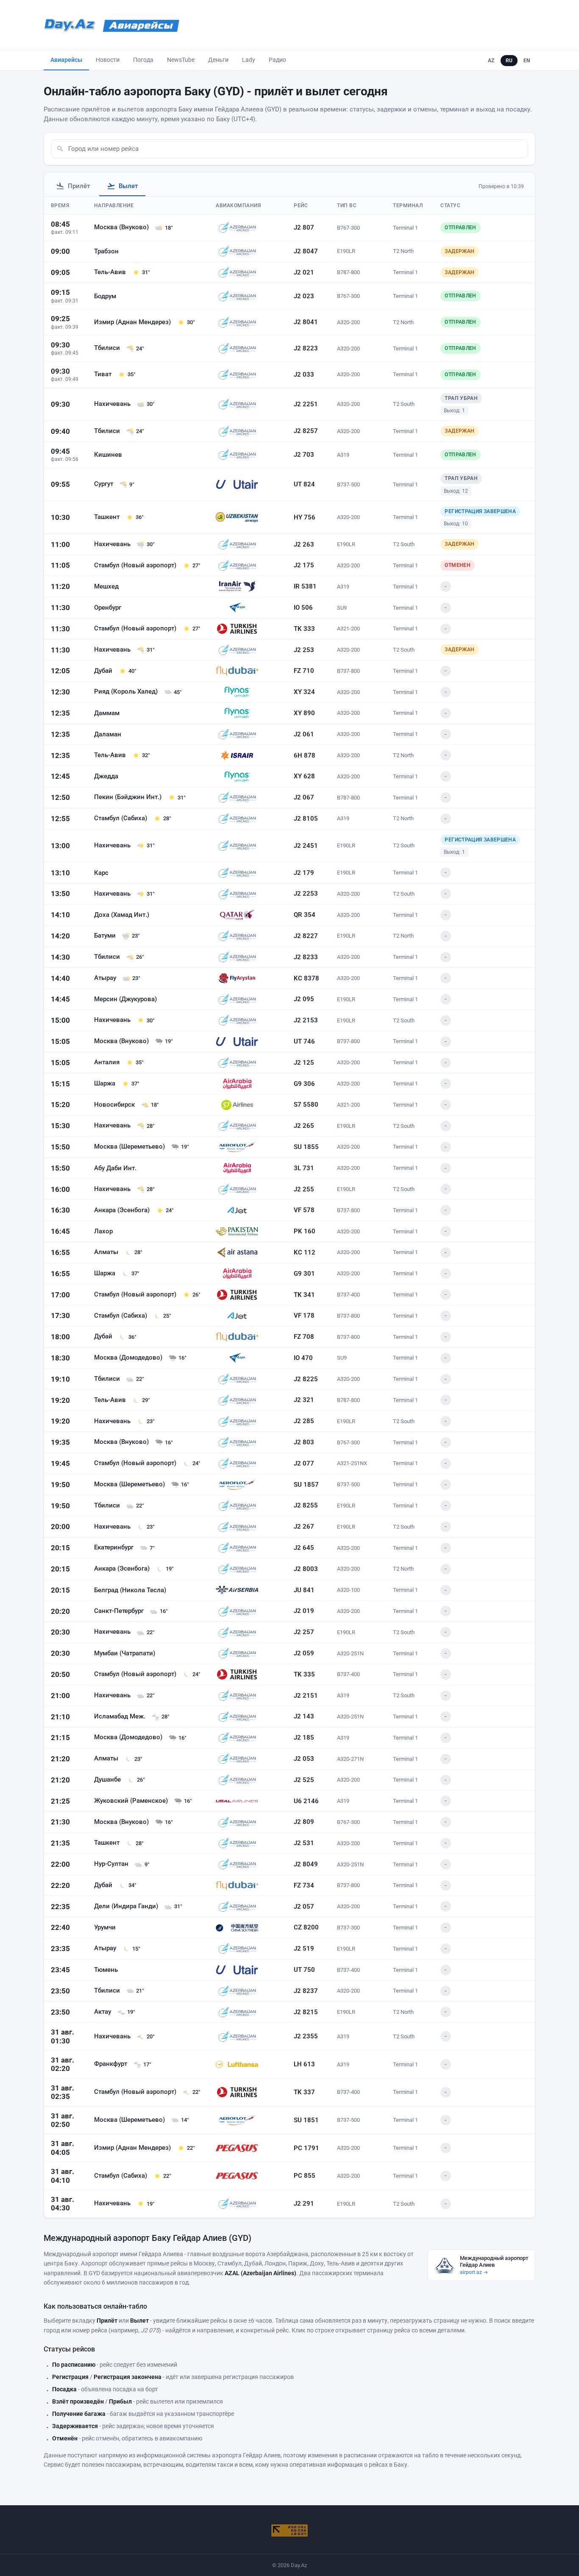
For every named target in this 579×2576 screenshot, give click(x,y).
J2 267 (304, 1527)
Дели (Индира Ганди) (127, 1906)
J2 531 (304, 1843)
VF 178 (304, 1316)
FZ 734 (304, 1885)
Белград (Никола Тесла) (130, 1590)
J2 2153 (306, 1020)
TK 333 (304, 629)
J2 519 (304, 1949)
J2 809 (304, 1822)
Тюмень (106, 1970)
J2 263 (304, 544)
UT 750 (304, 1970)
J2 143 (304, 1716)
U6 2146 (306, 1801)
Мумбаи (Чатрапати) (125, 1653)
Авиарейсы (66, 60)
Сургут (104, 484)
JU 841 (304, 1590)
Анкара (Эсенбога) (123, 1210)
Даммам (107, 713)
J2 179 (304, 873)
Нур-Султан (112, 1864)
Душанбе (108, 1779)
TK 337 (304, 2092)
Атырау (106, 978)
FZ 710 (304, 671)
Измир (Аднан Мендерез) (133, 322)
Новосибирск (115, 1105)
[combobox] (296, 149)
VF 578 (304, 1210)
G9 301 (304, 1274)
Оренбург (108, 608)
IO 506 (303, 608)
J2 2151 (306, 1696)
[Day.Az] (70, 25)
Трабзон (106, 251)
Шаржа (106, 1083)
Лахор (103, 1231)
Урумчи (105, 1927)
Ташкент (108, 517)
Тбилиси (108, 348)
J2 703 (304, 455)
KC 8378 (306, 978)
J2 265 (304, 1126)
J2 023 (304, 296)
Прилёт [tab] (79, 186)
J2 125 (304, 1063)
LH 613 (304, 2064)
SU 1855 (306, 1147)
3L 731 (304, 1168)
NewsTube (181, 60)
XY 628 (304, 776)
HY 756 (305, 517)
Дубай (104, 671)
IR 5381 (305, 586)
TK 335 (304, 1674)
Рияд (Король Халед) (127, 691)
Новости (108, 60)
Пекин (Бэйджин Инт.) (129, 797)
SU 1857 (306, 1485)
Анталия (108, 1062)
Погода (143, 60)
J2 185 (304, 1738)
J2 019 (304, 1611)
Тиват (104, 374)
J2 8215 (306, 2012)
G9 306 (304, 1084)
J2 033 (304, 375)
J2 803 (304, 1442)
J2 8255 (306, 1505)
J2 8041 (306, 322)
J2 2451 (306, 846)
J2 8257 (306, 431)
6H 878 (305, 755)
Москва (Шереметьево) (130, 1146)
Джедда (106, 776)
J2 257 (304, 1632)
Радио (277, 60)
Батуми (106, 935)
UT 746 (304, 1041)
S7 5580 (306, 1105)
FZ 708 (304, 1337)
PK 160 (305, 1231)
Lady (249, 60)
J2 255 (304, 1189)
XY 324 (304, 692)
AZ (491, 61)
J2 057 (304, 1907)
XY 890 (304, 713)
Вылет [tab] (128, 186)
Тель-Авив (111, 272)
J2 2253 (306, 894)
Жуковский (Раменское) (132, 1801)
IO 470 (303, 1358)
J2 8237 (306, 1991)
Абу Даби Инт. (115, 1168)
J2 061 (304, 734)
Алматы (107, 1252)
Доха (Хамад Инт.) (122, 915)
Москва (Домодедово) (129, 1357)
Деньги (218, 60)
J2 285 (304, 1421)
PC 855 (305, 2176)
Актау (103, 2012)
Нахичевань (113, 404)
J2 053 (304, 1759)
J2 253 (304, 650)
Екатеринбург (115, 1547)
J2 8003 (306, 1569)
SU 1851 (306, 2120)
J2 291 (304, 2204)
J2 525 (304, 1780)
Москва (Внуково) (122, 227)
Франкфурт (111, 2064)
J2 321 (304, 1400)
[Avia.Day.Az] (141, 25)
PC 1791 (306, 2148)
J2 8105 (306, 819)
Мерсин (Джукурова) (125, 999)
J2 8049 (306, 1864)
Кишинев (108, 455)
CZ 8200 (306, 1927)
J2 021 (304, 272)
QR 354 (305, 915)
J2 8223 (306, 348)
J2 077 (304, 1463)
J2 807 (304, 228)
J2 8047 (306, 251)
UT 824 (304, 484)
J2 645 (304, 1548)
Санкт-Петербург (120, 1611)
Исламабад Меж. (121, 1716)
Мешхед (106, 586)
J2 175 (304, 565)
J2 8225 (306, 1379)
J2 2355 (306, 2036)
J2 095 (304, 999)
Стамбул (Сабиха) (121, 818)
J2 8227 (306, 936)
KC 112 (305, 1252)
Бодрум (105, 296)
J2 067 (304, 797)
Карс (101, 873)
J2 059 (304, 1653)
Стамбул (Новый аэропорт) (136, 565)
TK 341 (304, 1295)
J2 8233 (306, 957)
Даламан (108, 734)
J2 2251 (306, 404)
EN (527, 61)
